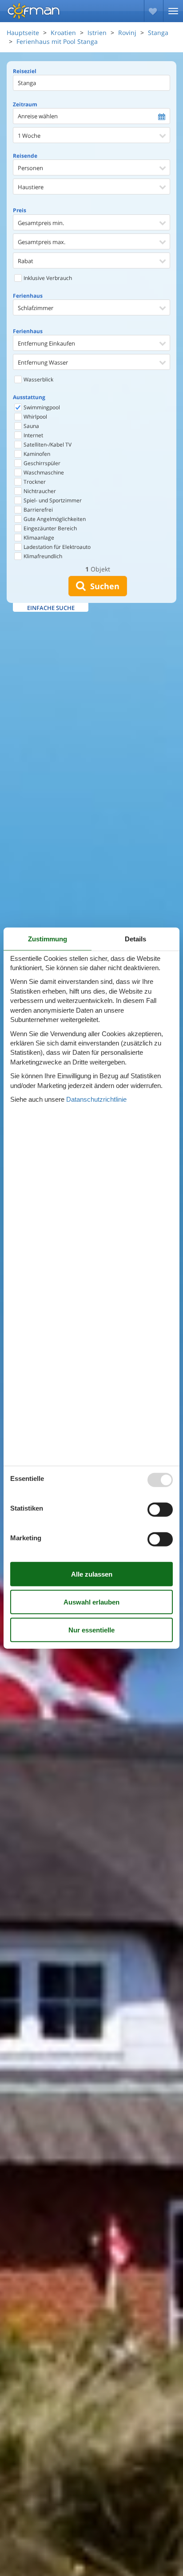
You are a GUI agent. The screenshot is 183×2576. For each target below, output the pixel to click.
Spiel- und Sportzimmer (52, 500)
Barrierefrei (38, 510)
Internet (33, 435)
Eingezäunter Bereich (50, 528)
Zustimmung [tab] (48, 938)
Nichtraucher (39, 491)
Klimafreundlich (42, 556)
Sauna (31, 426)
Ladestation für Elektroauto (56, 547)
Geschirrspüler (41, 463)
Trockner (34, 482)
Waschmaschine (43, 472)
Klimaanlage (38, 538)
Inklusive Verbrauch (47, 278)
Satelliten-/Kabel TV (47, 445)
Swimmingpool (41, 407)
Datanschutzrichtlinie (96, 1099)
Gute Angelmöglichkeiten (54, 519)
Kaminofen (36, 454)
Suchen (103, 586)
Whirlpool (35, 417)
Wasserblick (38, 379)
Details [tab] (135, 938)
